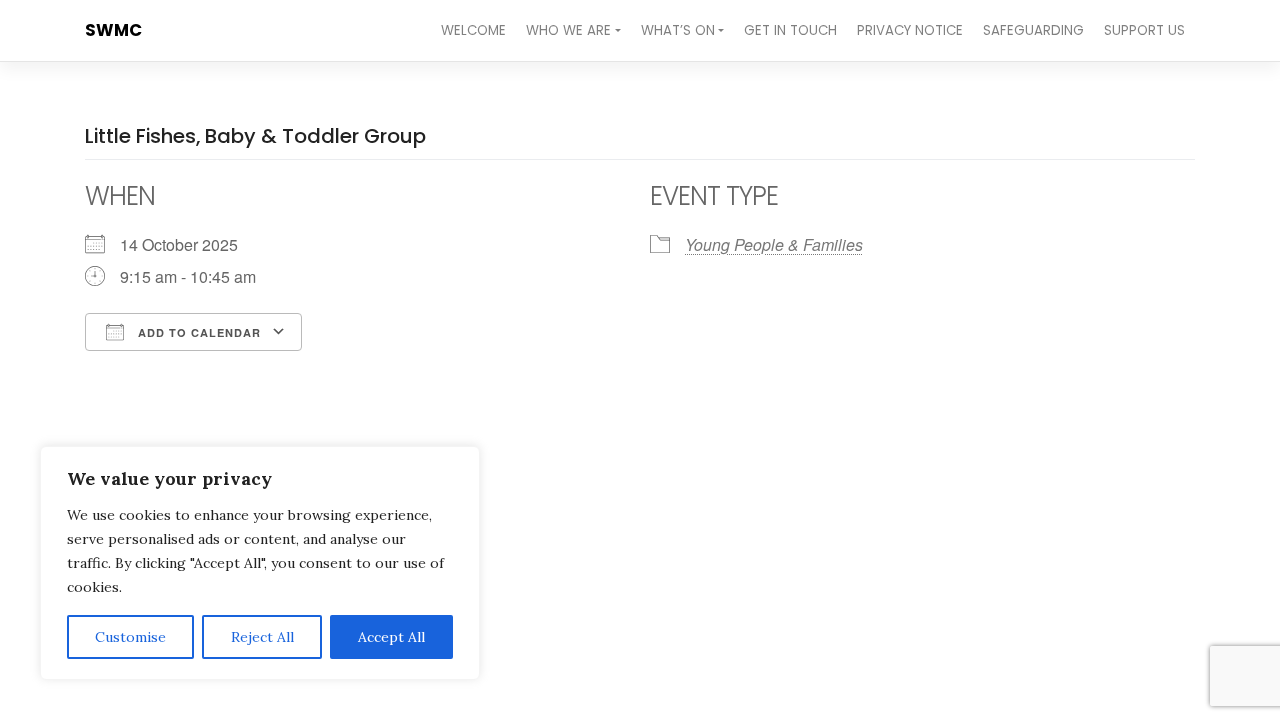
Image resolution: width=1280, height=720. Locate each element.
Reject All (262, 637)
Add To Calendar (197, 332)
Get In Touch (790, 30)
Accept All (391, 637)
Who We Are (568, 30)
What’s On (678, 30)
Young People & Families (774, 244)
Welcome (473, 30)
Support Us (1144, 30)
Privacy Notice (910, 30)
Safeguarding (1033, 30)
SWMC (113, 30)
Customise (130, 637)
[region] (260, 563)
